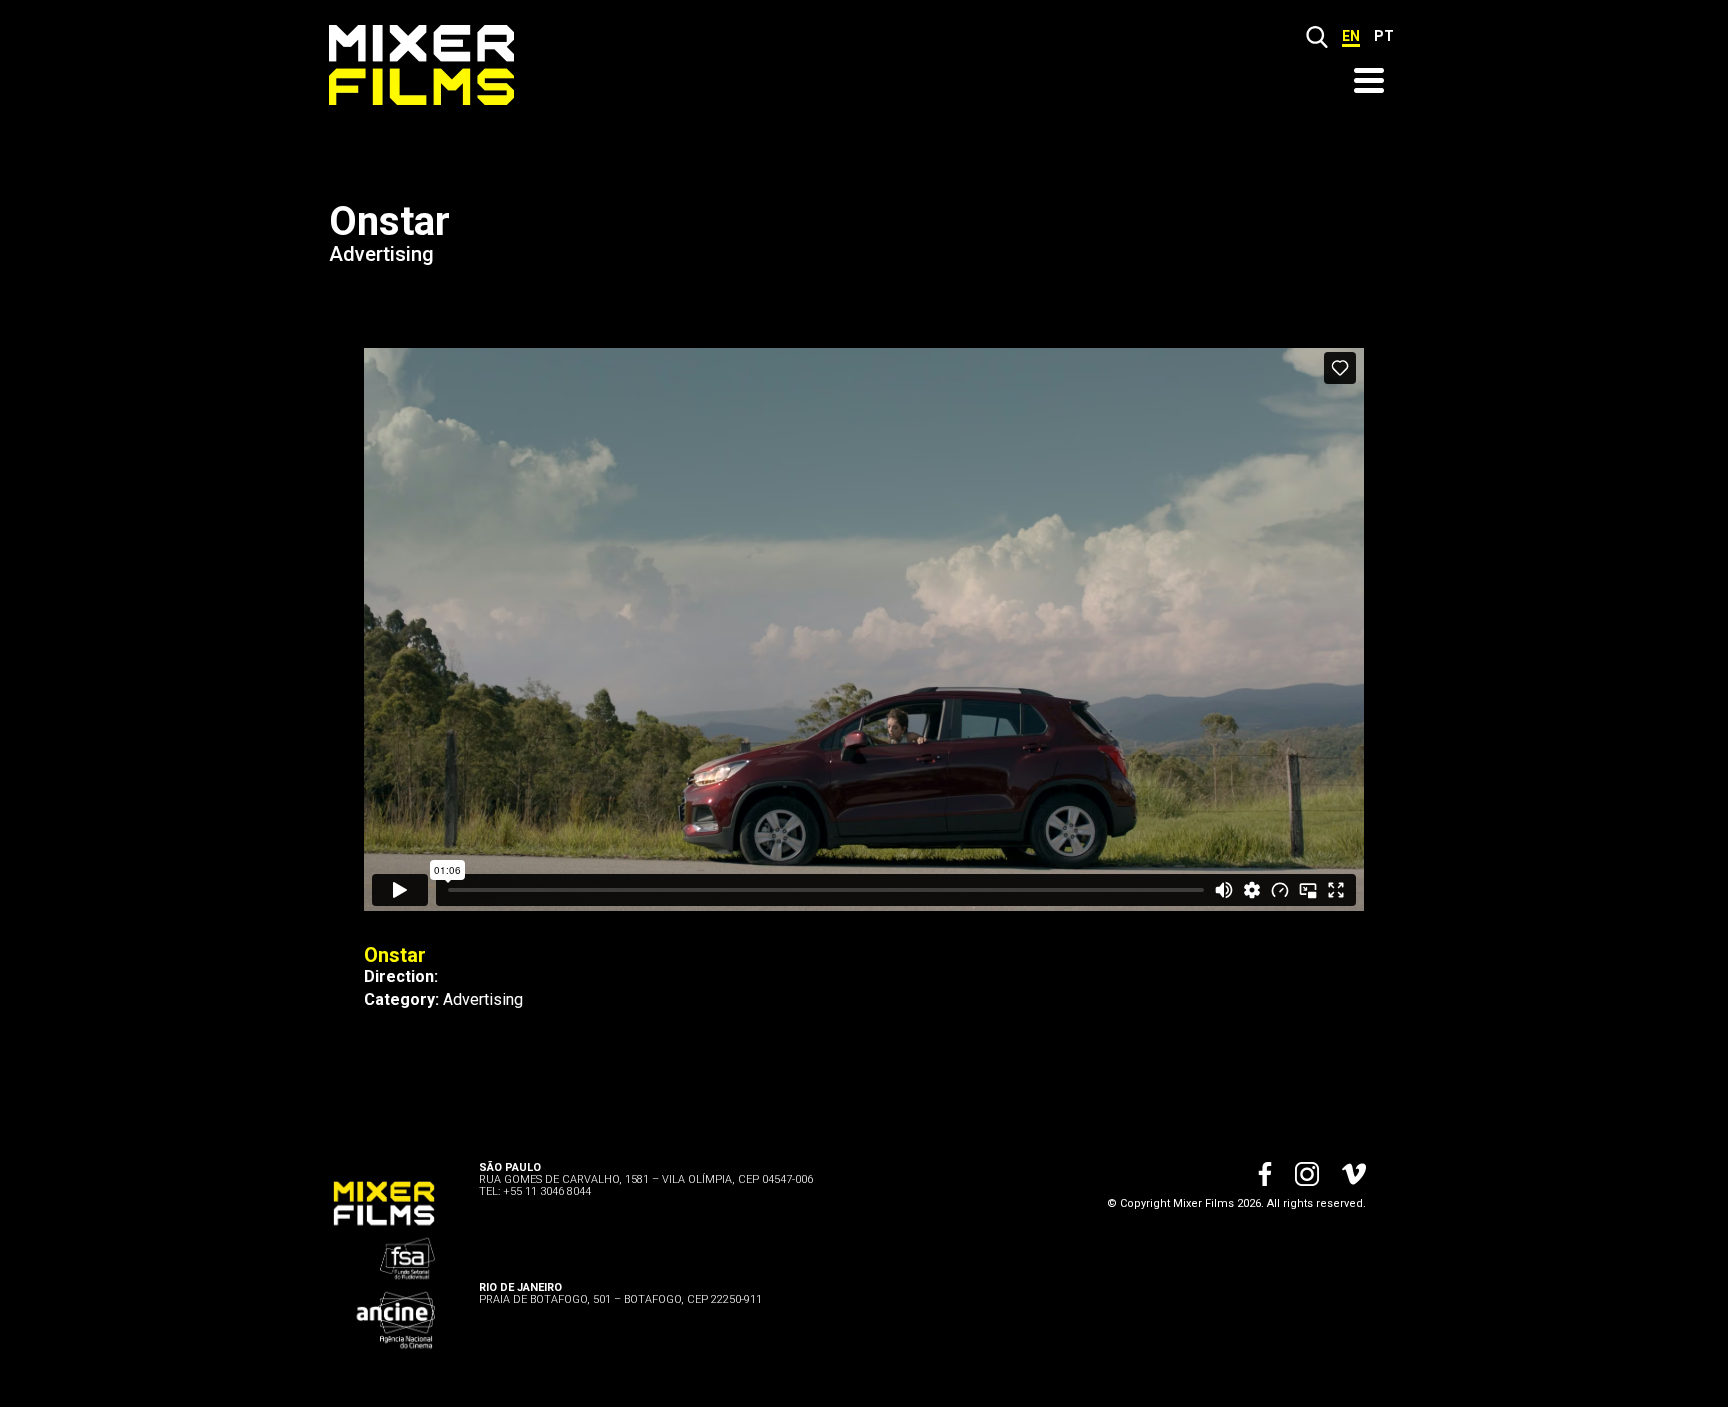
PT (1384, 36)
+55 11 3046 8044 (547, 1191)
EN (1351, 36)
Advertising (381, 254)
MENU (1369, 80)
